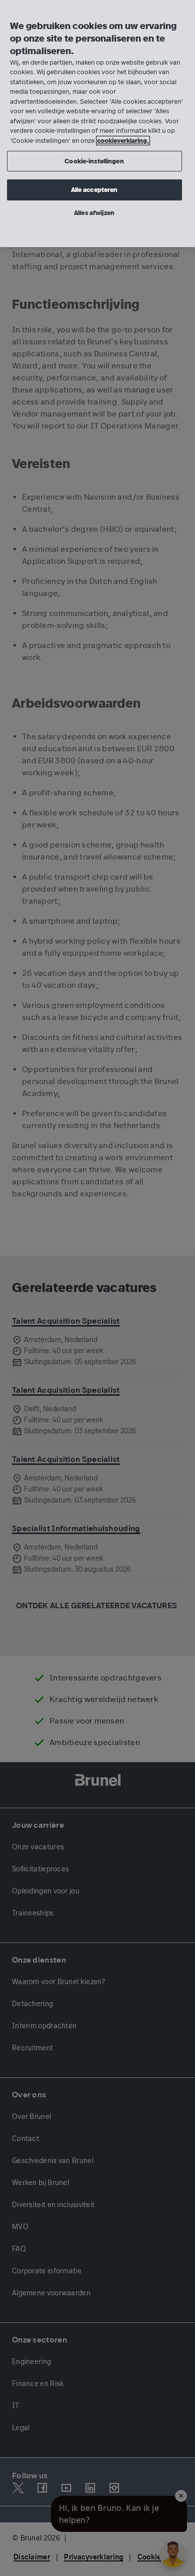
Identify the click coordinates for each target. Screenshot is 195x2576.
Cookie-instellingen (94, 161)
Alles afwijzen (94, 213)
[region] (97, 124)
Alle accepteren (94, 190)
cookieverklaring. (123, 141)
